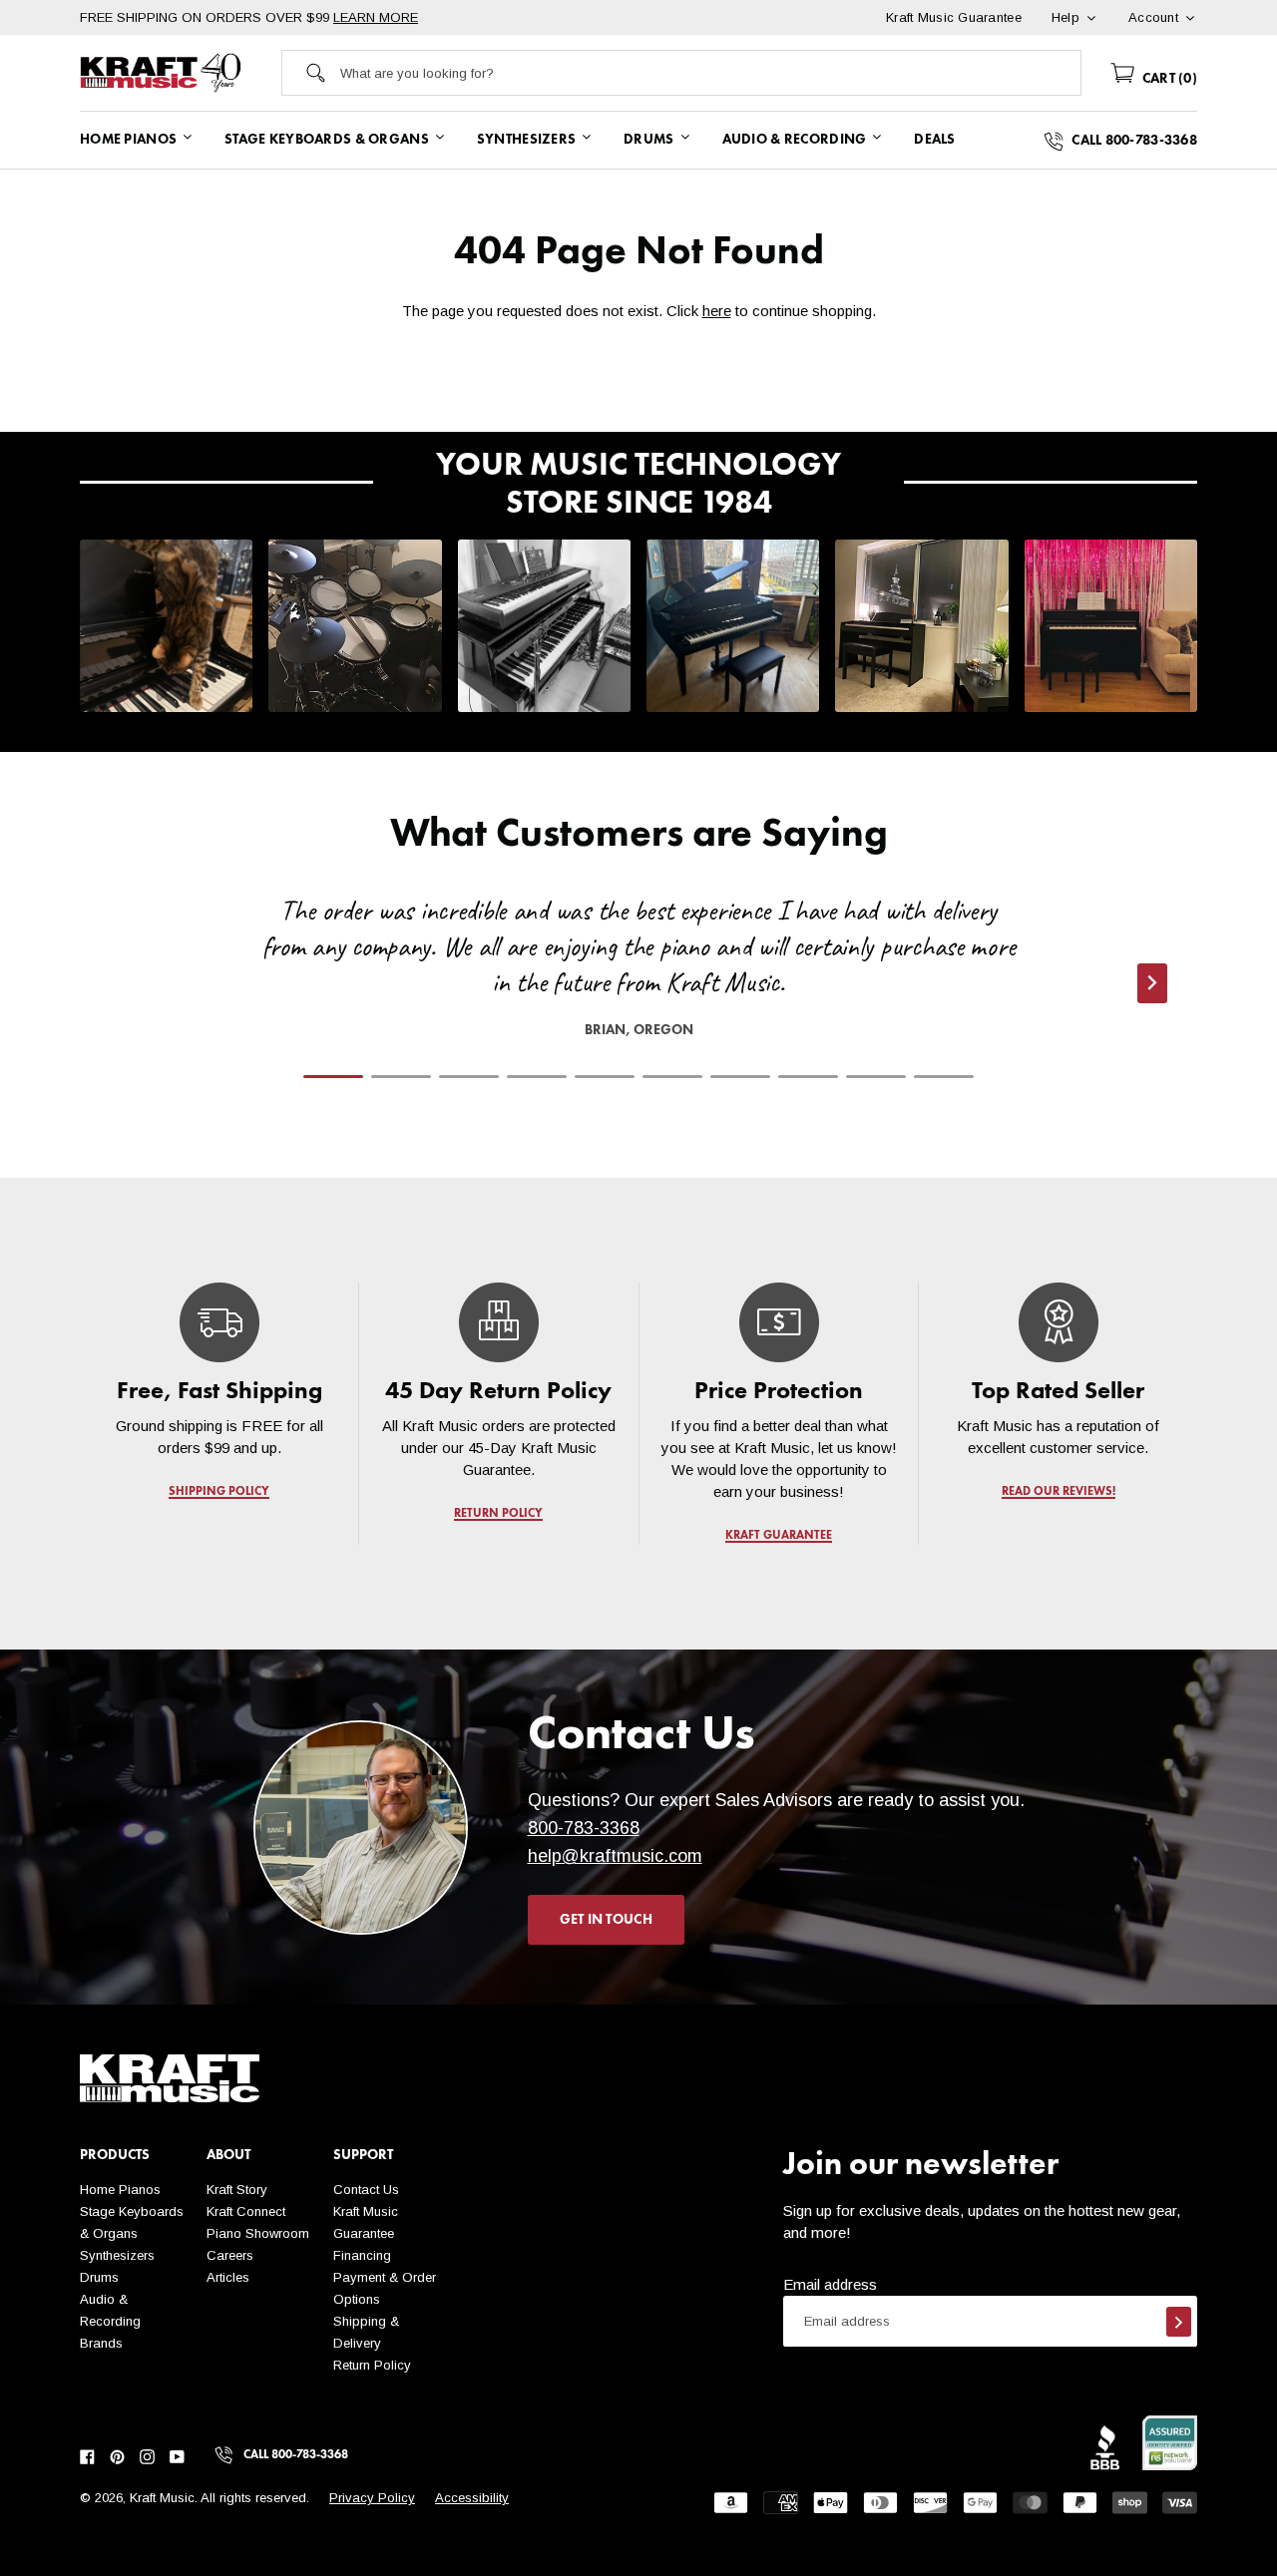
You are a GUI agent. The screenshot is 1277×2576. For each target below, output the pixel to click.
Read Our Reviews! (1058, 1492)
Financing (362, 2255)
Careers (230, 2255)
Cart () (1168, 79)
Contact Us (366, 2190)
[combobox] (711, 73)
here (717, 311)
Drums (99, 2277)
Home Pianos (120, 2190)
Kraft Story (237, 2190)
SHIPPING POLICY (219, 1492)
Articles (228, 2277)
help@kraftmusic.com (615, 1856)
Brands (101, 2343)
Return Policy (372, 2365)
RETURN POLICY (499, 1514)
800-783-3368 (584, 1828)
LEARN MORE (376, 17)
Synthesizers (117, 2255)
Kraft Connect (246, 2211)
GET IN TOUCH (606, 1920)
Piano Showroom (258, 2233)
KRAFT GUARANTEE (779, 1536)
